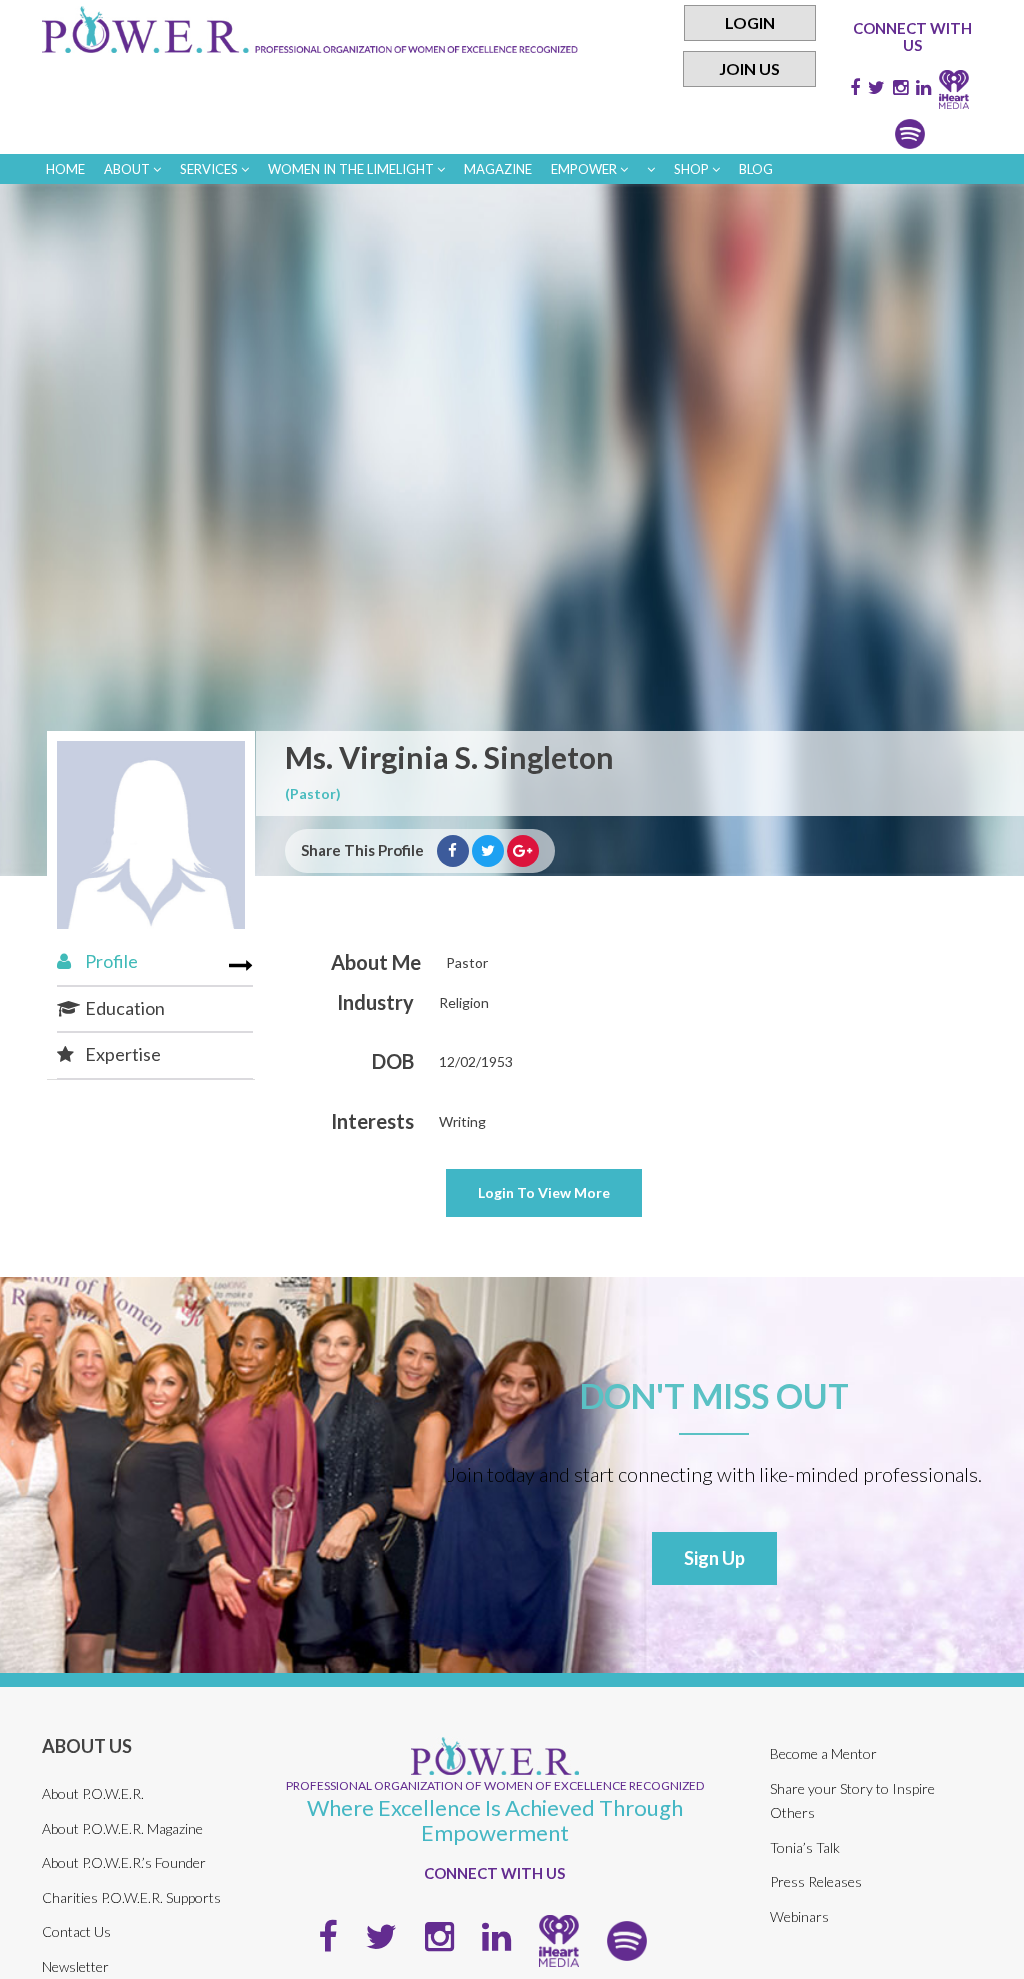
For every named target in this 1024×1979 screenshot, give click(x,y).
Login (750, 22)
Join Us (749, 68)
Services (210, 169)
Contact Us (76, 1931)
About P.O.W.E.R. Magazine (122, 1828)
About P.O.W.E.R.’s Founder (124, 1862)
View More (544, 1192)
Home (65, 169)
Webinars (799, 1916)
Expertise (121, 1054)
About (128, 169)
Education (123, 1008)
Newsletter (75, 1966)
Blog (756, 169)
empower (585, 169)
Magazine (498, 169)
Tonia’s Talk (805, 1847)
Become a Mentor (823, 1753)
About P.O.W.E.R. (93, 1793)
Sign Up (714, 1558)
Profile (110, 961)
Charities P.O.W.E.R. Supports (131, 1897)
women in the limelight (352, 169)
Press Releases (816, 1881)
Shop (693, 169)
